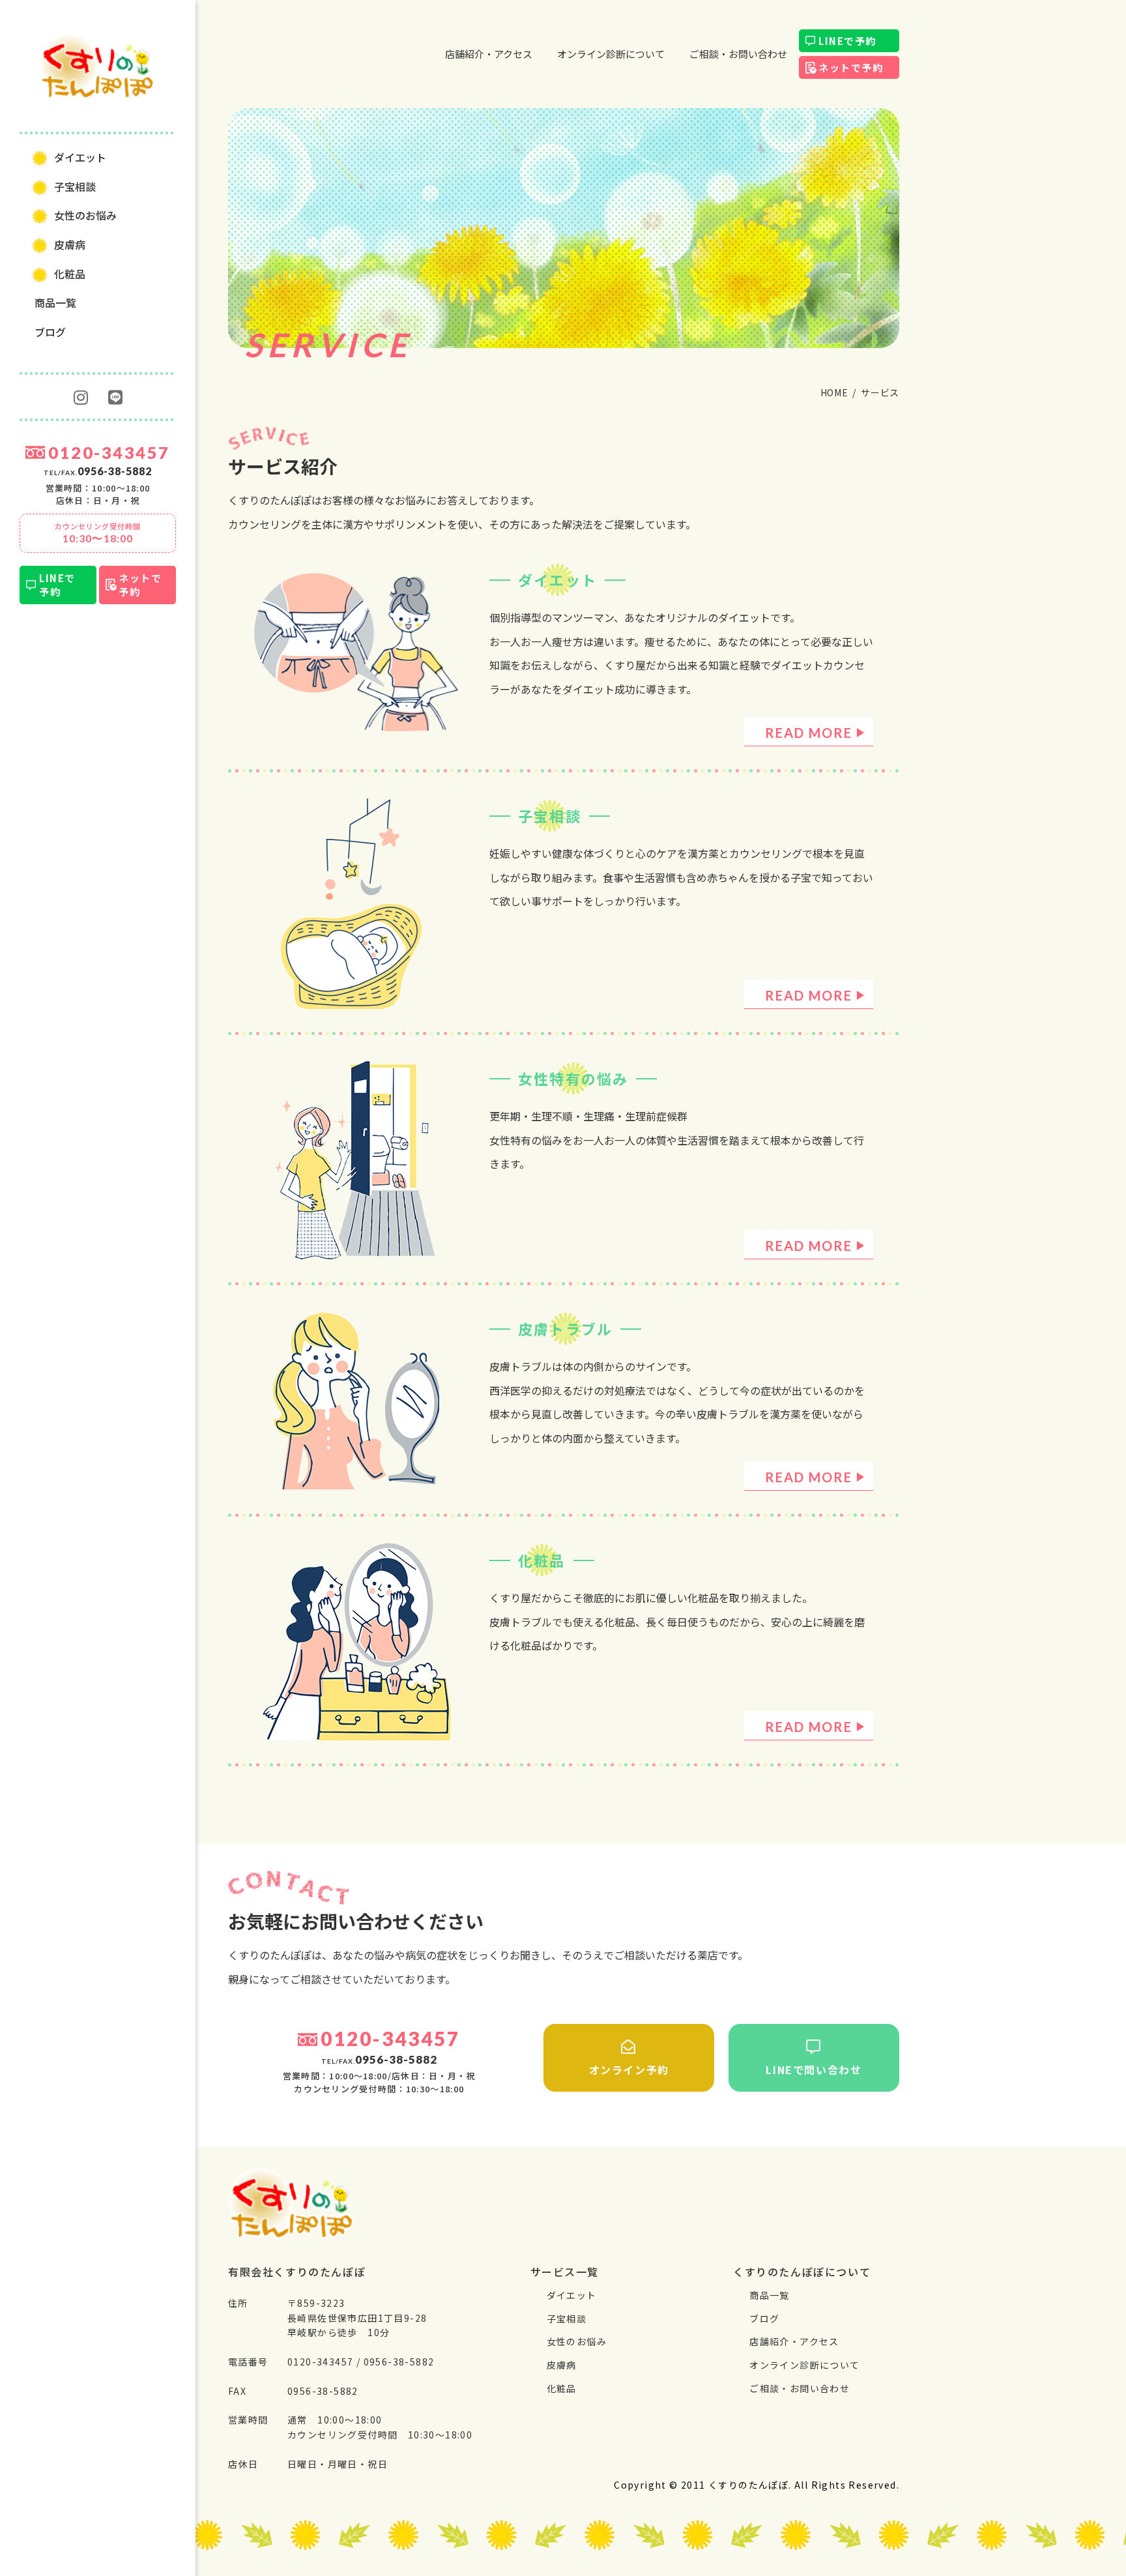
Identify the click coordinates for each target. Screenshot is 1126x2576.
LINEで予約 (57, 585)
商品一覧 (55, 302)
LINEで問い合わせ (814, 2070)
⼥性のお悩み (85, 215)
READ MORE (809, 733)
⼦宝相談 (75, 186)
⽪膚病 (70, 244)
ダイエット (80, 157)
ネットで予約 (140, 585)
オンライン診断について (611, 54)
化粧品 (70, 274)
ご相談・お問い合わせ (738, 54)
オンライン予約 (629, 2070)
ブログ (50, 332)
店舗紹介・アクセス (489, 54)
